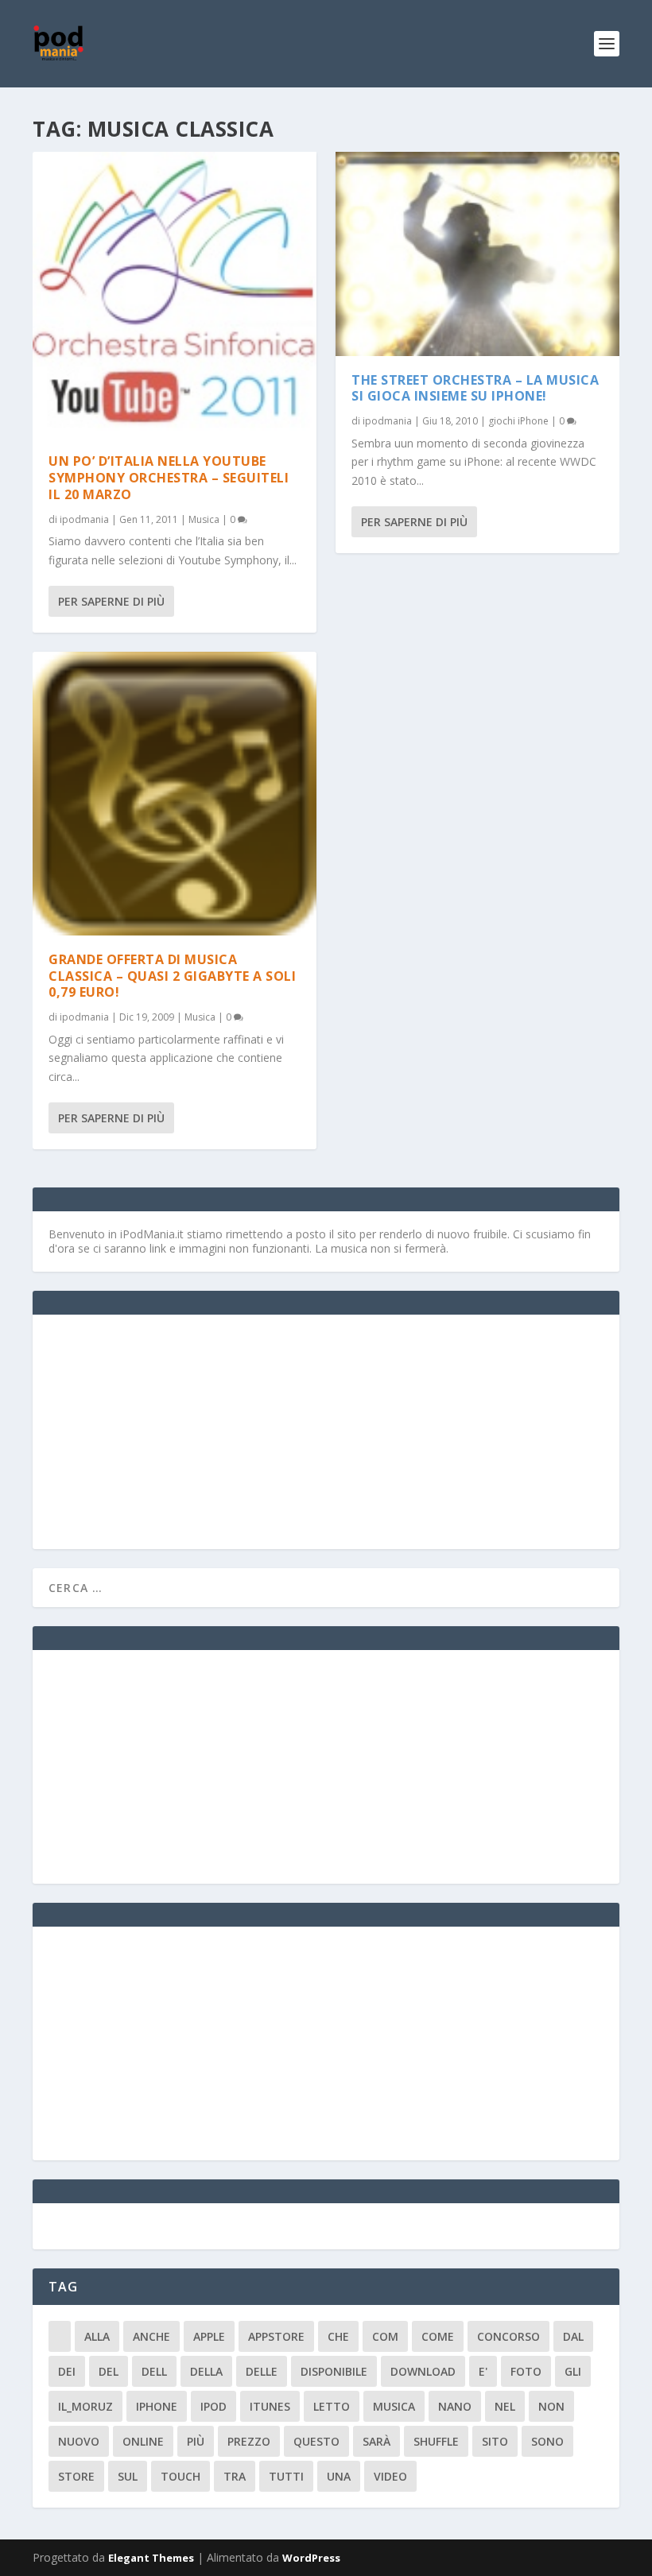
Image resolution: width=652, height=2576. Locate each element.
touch (180, 2476)
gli (573, 2371)
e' (483, 2371)
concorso (508, 2336)
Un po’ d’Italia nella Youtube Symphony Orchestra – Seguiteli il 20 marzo (169, 478)
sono (547, 2441)
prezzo (249, 2441)
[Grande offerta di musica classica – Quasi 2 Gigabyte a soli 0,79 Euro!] (175, 794)
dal (573, 2336)
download (423, 2371)
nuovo (79, 2441)
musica (394, 2406)
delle (262, 2371)
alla (97, 2336)
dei (67, 2371)
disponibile (334, 2371)
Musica (204, 519)
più (196, 2441)
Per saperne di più (111, 601)
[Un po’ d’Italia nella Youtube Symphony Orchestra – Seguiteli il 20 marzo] (175, 294)
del (109, 2371)
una (339, 2476)
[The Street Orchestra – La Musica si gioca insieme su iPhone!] (477, 254)
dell (154, 2371)
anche (151, 2336)
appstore (276, 2336)
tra (235, 2476)
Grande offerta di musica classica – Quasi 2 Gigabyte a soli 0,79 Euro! (172, 976)
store (76, 2476)
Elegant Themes (151, 2558)
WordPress (311, 2558)
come (438, 2336)
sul (128, 2476)
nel (505, 2406)
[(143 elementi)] (60, 2336)
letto (332, 2406)
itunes (270, 2406)
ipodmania (84, 519)
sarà (376, 2441)
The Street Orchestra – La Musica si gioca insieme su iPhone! (475, 388)
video (390, 2476)
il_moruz (85, 2406)
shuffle (436, 2441)
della (206, 2371)
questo (316, 2441)
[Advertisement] (168, 1430)
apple (209, 2336)
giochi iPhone (518, 421)
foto (526, 2371)
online (143, 2441)
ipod (213, 2406)
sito (495, 2441)
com (385, 2336)
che (338, 2336)
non (551, 2406)
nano (455, 2406)
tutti (286, 2476)
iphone (157, 2406)
